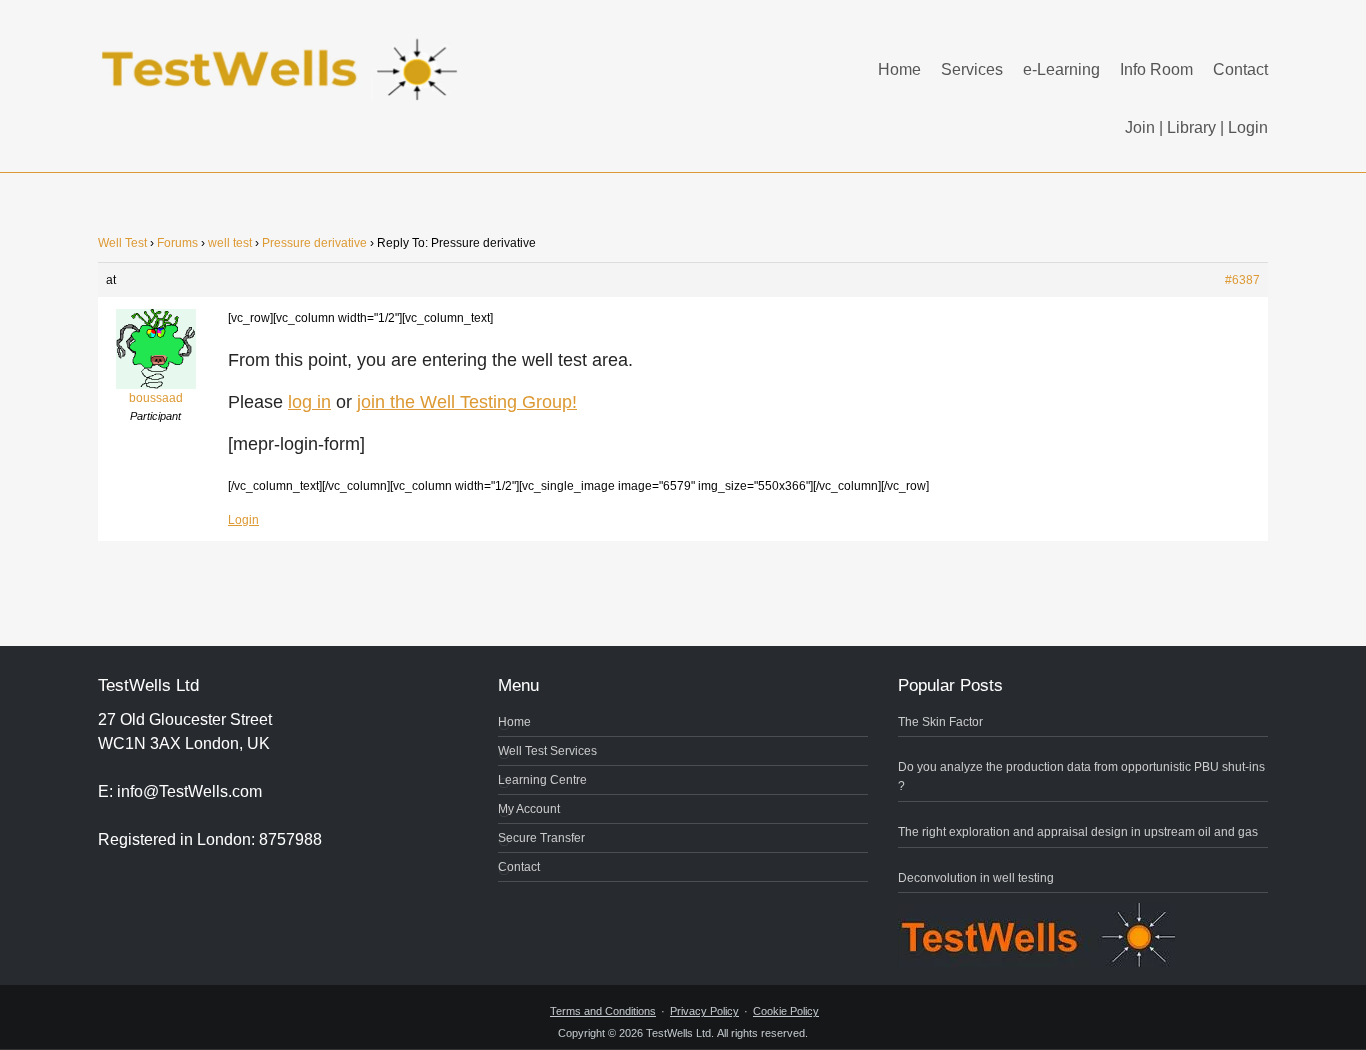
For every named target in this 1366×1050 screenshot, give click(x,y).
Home (899, 69)
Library (1191, 127)
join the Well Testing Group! (467, 402)
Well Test (122, 243)
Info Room (1156, 69)
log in (309, 402)
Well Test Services (547, 751)
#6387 (1242, 280)
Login (1248, 127)
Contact (1240, 69)
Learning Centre (542, 780)
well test (230, 243)
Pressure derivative (314, 243)
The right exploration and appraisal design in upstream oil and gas (1078, 832)
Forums (177, 243)
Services (972, 69)
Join (1140, 127)
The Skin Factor (940, 722)
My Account (529, 809)
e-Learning (1061, 69)
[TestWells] (283, 53)
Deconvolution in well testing (976, 878)
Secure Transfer (541, 838)
